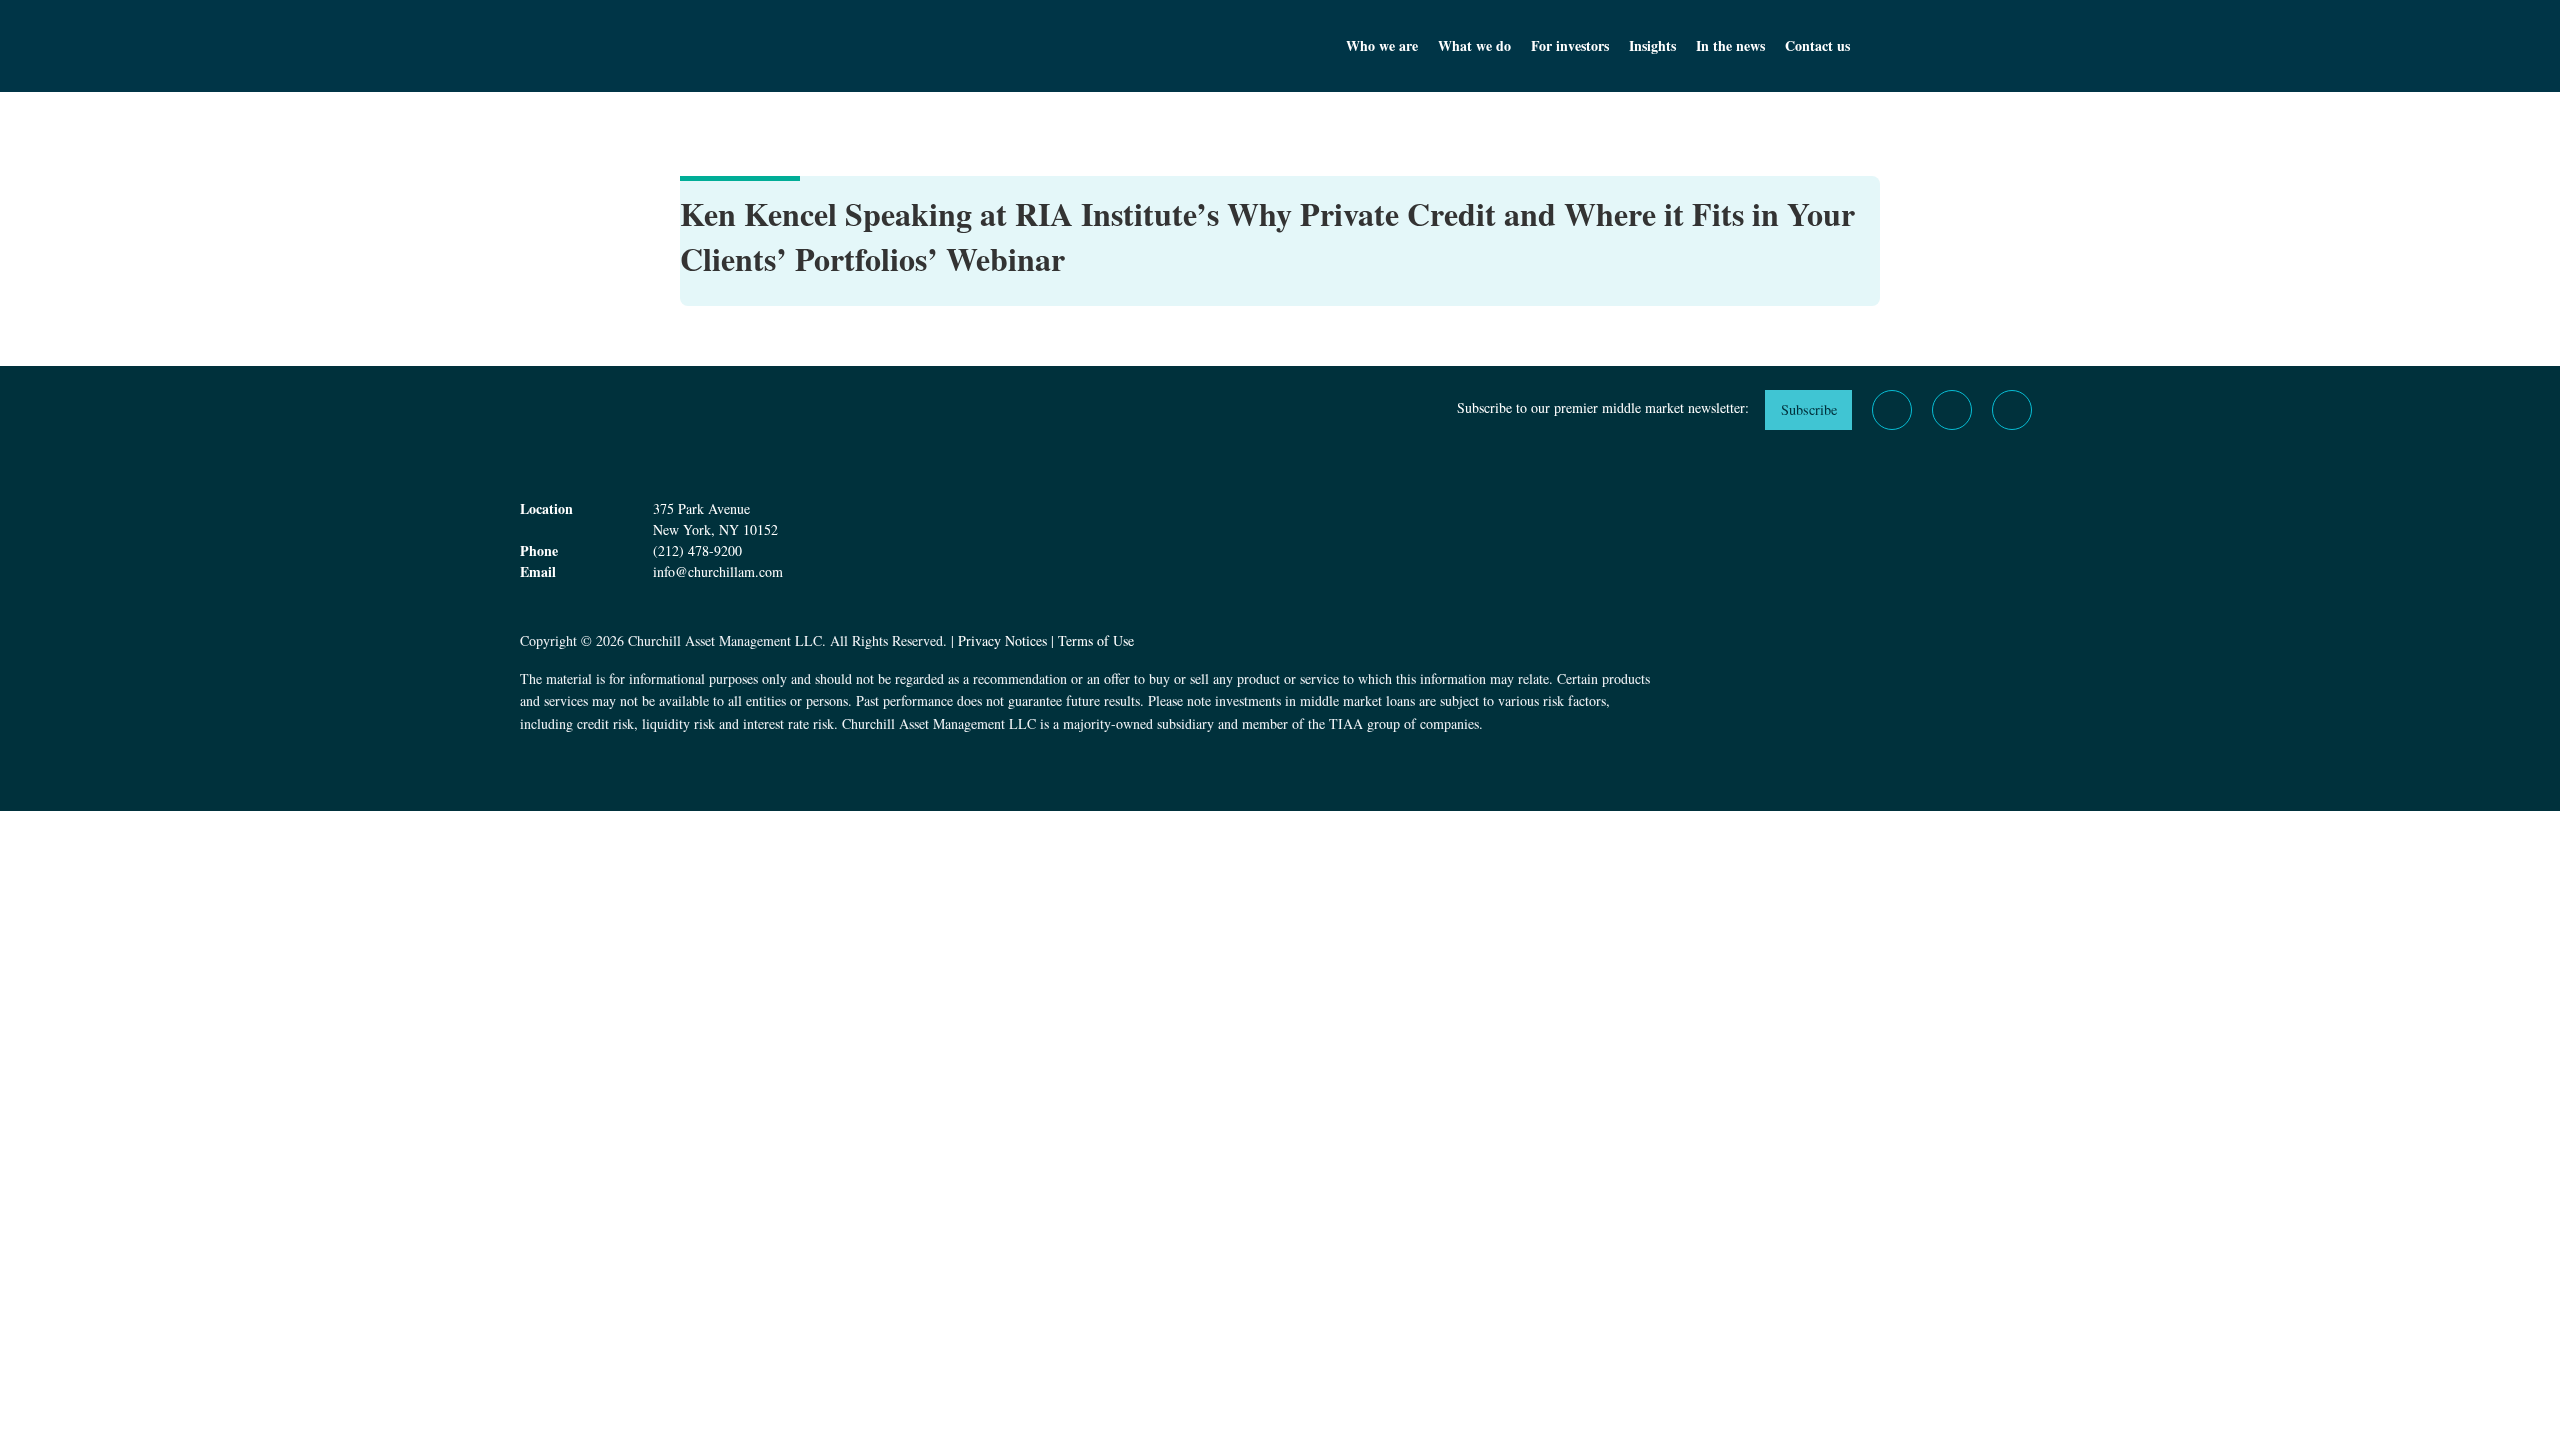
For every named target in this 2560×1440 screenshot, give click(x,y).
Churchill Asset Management (830, 46)
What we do (1474, 45)
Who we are (1382, 45)
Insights (1652, 45)
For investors (1570, 45)
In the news (1730, 45)
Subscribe (1809, 409)
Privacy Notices (1002, 640)
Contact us (1817, 45)
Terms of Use (1096, 640)
